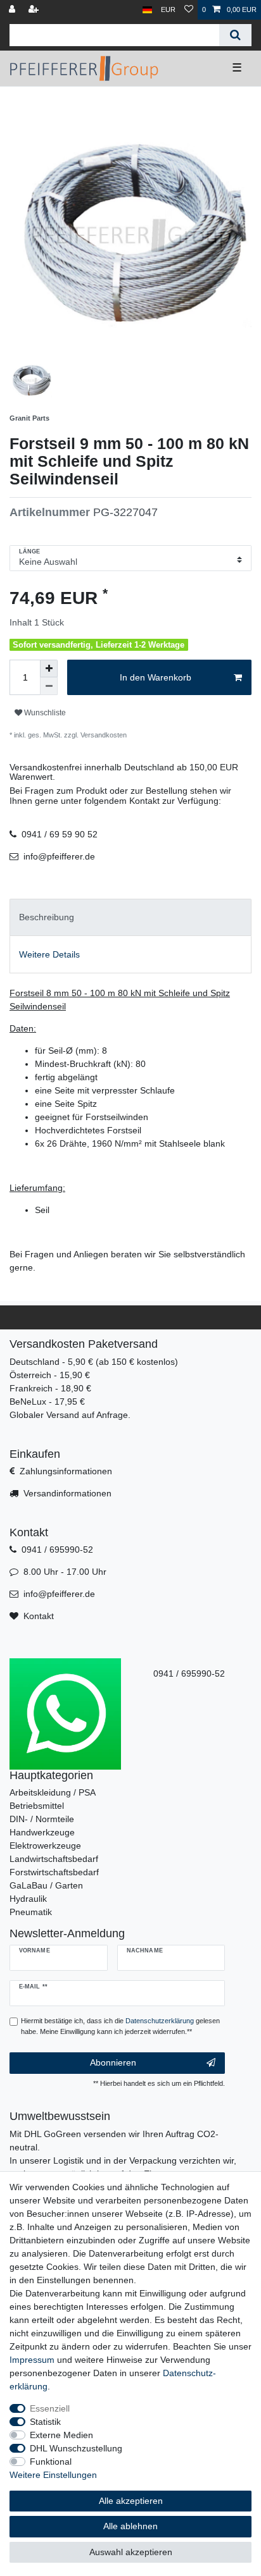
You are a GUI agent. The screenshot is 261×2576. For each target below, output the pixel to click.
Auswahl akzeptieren (131, 2552)
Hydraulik (28, 1899)
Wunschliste (44, 713)
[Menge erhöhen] (49, 669)
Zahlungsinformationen (66, 1471)
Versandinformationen (67, 1493)
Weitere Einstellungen (53, 2475)
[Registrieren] (35, 10)
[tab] (130, 917)
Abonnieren (113, 2062)
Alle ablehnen (130, 2526)
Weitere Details (49, 954)
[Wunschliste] (189, 10)
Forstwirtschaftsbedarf (54, 1872)
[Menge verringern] (49, 686)
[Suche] (235, 35)
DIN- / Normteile (42, 1819)
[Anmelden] (13, 10)
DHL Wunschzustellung (76, 2448)
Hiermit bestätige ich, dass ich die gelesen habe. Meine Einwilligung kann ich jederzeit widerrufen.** (120, 2026)
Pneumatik (31, 1912)
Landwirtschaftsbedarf (54, 1859)
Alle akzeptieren (131, 2501)
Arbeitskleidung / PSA (53, 1792)
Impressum (32, 2360)
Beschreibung (47, 917)
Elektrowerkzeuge (45, 1846)
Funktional (51, 2462)
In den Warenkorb (156, 677)
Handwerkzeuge (42, 1832)
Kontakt (39, 1616)
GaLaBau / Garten (46, 1885)
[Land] (147, 10)
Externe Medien (61, 2435)
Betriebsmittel (37, 1806)
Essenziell (50, 2408)
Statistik (45, 2422)
